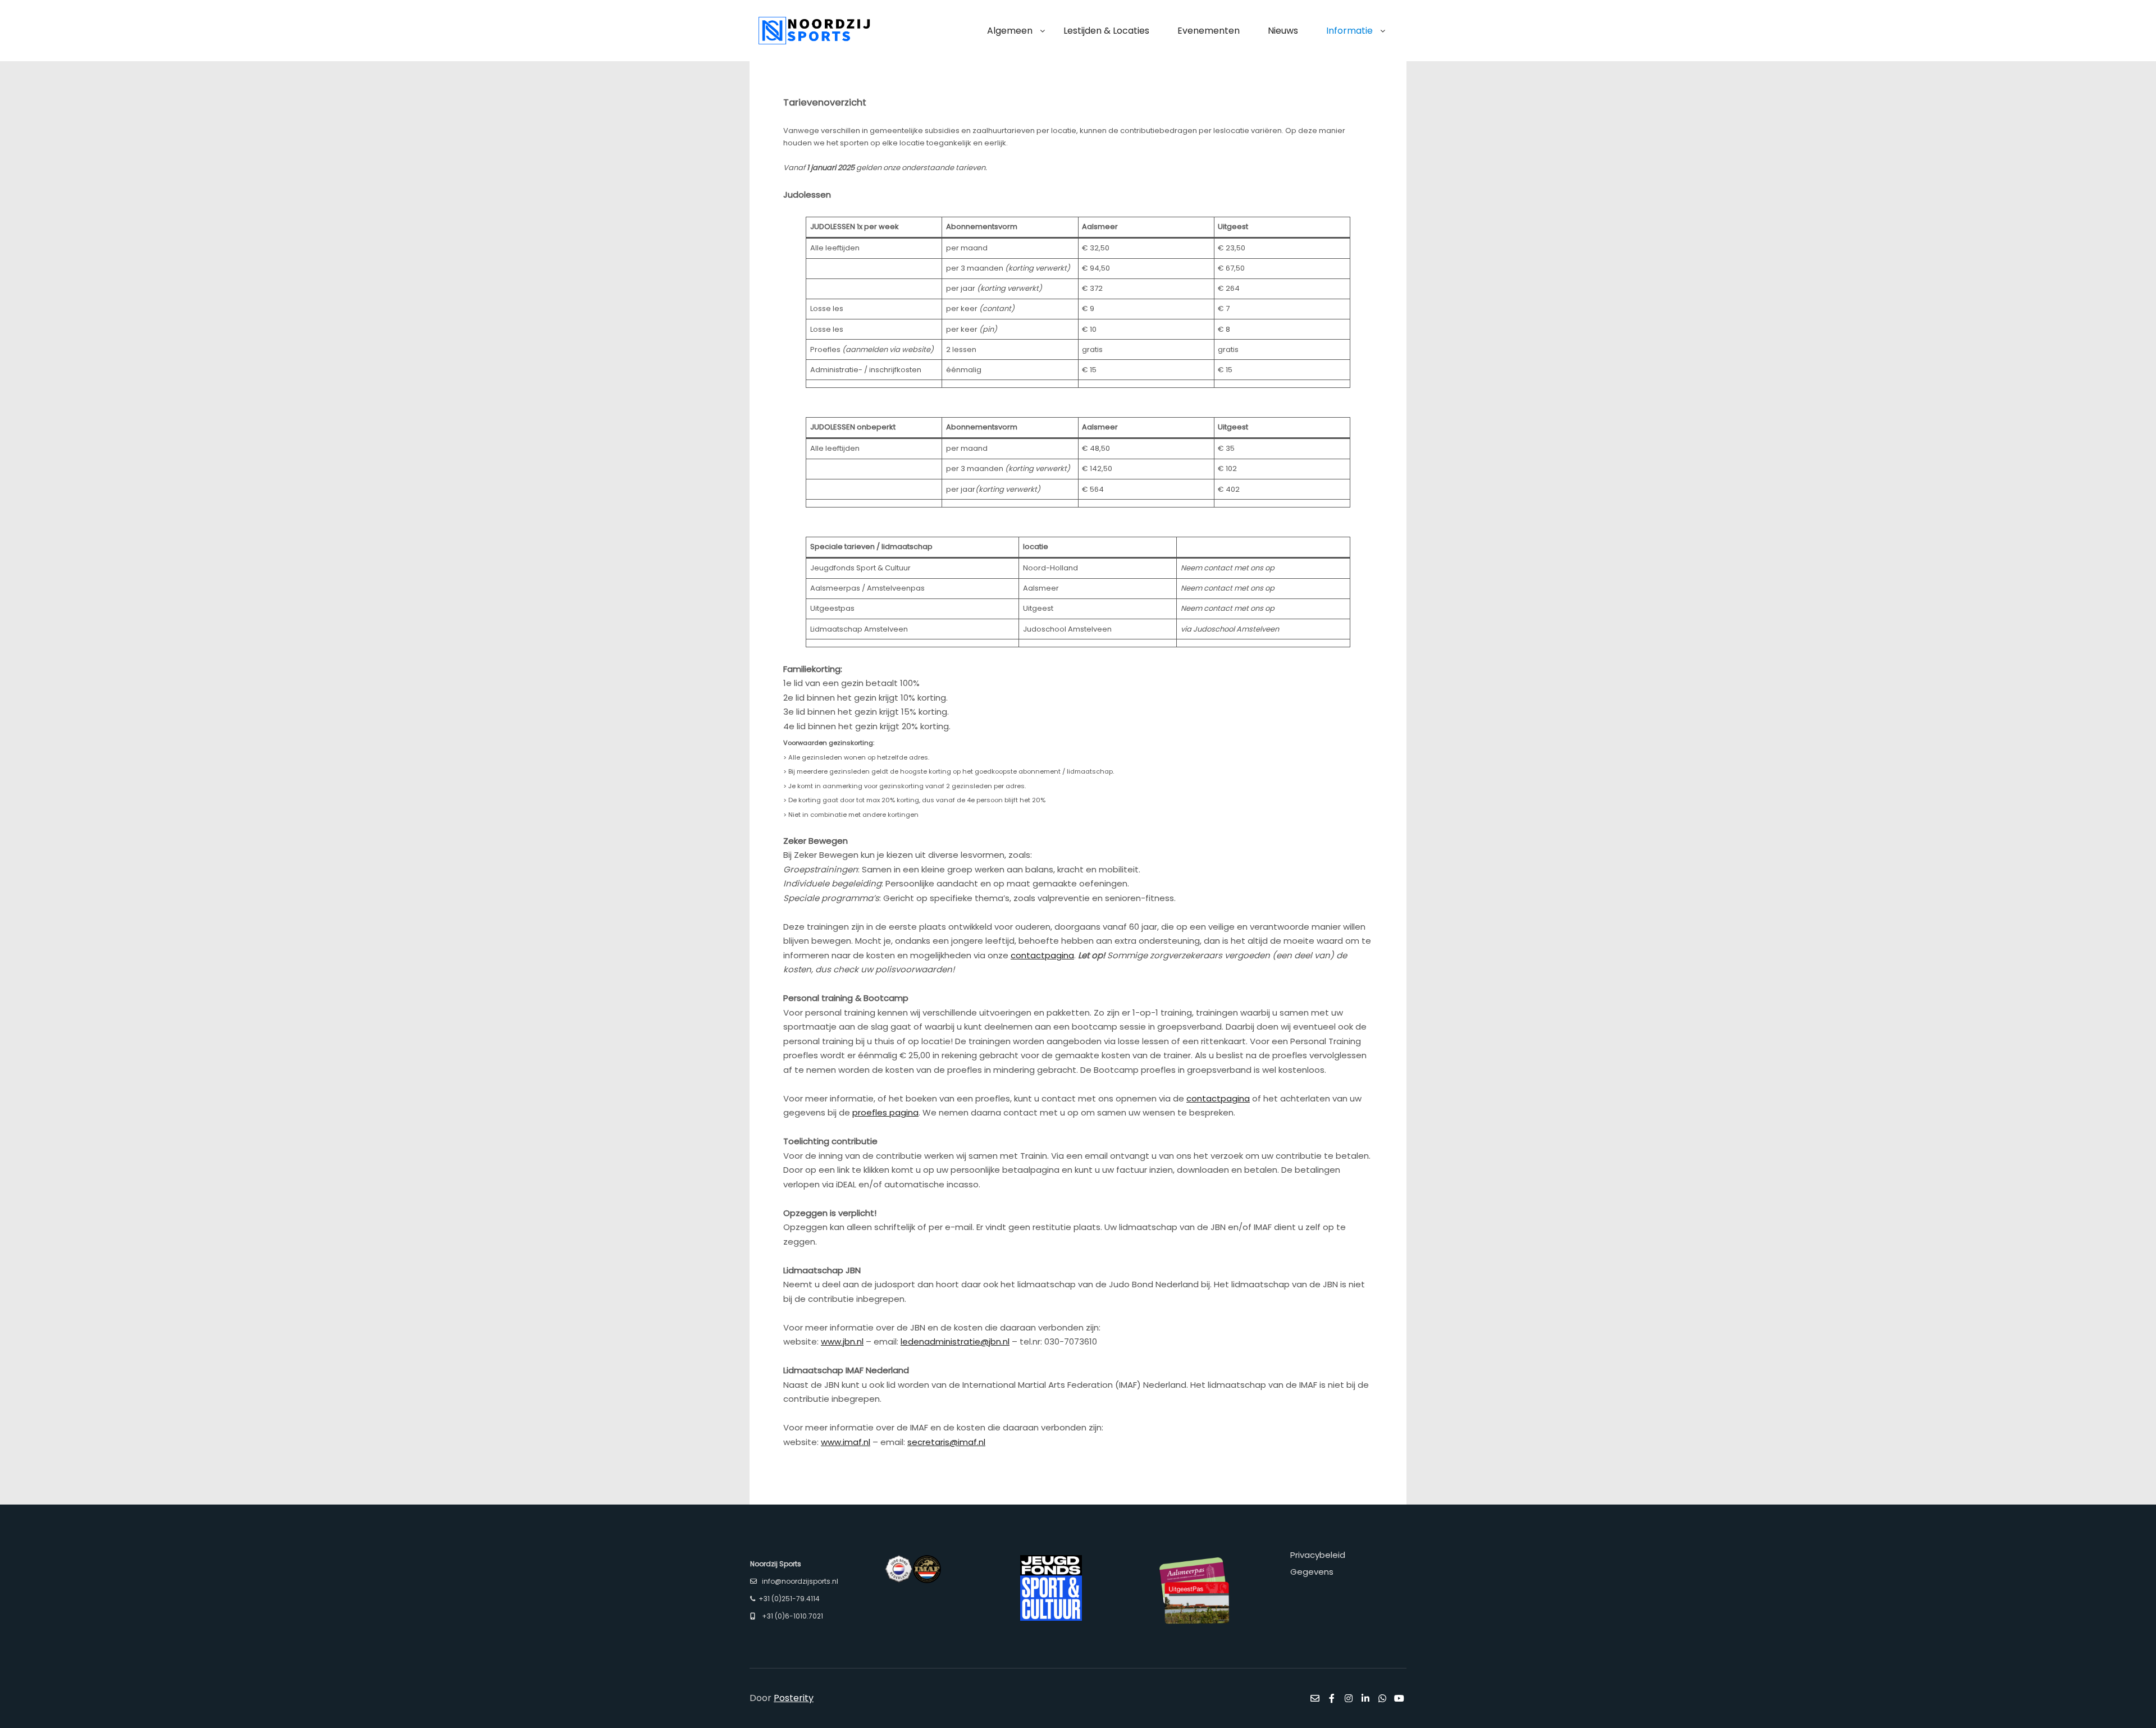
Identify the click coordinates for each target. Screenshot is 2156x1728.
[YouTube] (1399, 1698)
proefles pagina (885, 1112)
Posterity (794, 1698)
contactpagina (1042, 955)
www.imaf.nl (846, 1442)
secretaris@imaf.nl (946, 1442)
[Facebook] (1332, 1698)
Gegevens (1312, 1572)
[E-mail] (1315, 1698)
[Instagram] (1349, 1698)
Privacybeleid (1318, 1555)
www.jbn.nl (842, 1341)
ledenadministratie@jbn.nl (955, 1341)
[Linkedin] (1365, 1698)
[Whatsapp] (1382, 1698)
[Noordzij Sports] (814, 31)
